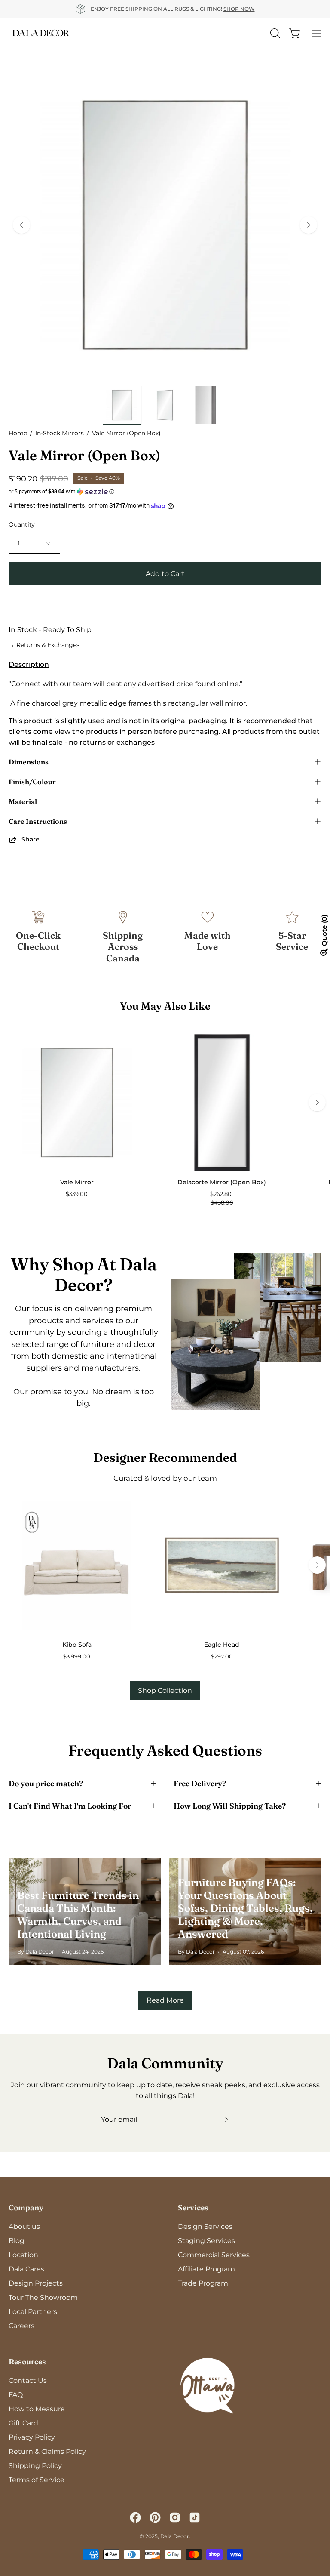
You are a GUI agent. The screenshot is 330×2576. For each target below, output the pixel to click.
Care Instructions (38, 821)
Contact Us (28, 2380)
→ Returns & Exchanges (44, 645)
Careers (21, 2326)
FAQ (16, 2395)
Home (18, 433)
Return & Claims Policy (47, 2451)
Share (31, 839)
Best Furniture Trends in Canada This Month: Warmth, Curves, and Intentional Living (78, 1915)
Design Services (205, 2226)
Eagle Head (222, 1645)
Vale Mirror (77, 1182)
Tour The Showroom (43, 2297)
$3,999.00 (77, 1656)
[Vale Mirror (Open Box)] (122, 405)
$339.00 (77, 1194)
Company (26, 2208)
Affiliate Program (206, 2269)
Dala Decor (175, 2536)
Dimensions (29, 762)
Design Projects (36, 2283)
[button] (165, 492)
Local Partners (33, 2312)
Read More (165, 2000)
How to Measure (37, 2409)
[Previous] (21, 225)
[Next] (309, 225)
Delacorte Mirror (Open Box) (222, 1182)
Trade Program (203, 2283)
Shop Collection (165, 1690)
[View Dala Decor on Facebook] (135, 2517)
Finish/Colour (32, 782)
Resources (27, 2362)
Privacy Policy (32, 2437)
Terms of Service (37, 2480)
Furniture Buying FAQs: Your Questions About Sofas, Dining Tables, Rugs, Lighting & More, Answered (245, 1908)
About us (24, 2226)
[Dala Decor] (41, 33)
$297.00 (222, 1656)
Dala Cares (26, 2269)
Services (193, 2208)
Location (23, 2255)
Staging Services (206, 2241)
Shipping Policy (35, 2466)
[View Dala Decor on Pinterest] (155, 2517)
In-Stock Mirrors (60, 433)
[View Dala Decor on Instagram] (175, 2517)
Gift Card (23, 2423)
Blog (17, 2241)
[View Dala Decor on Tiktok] (195, 2517)
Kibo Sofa (77, 1645)
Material (23, 801)
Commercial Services (214, 2255)
